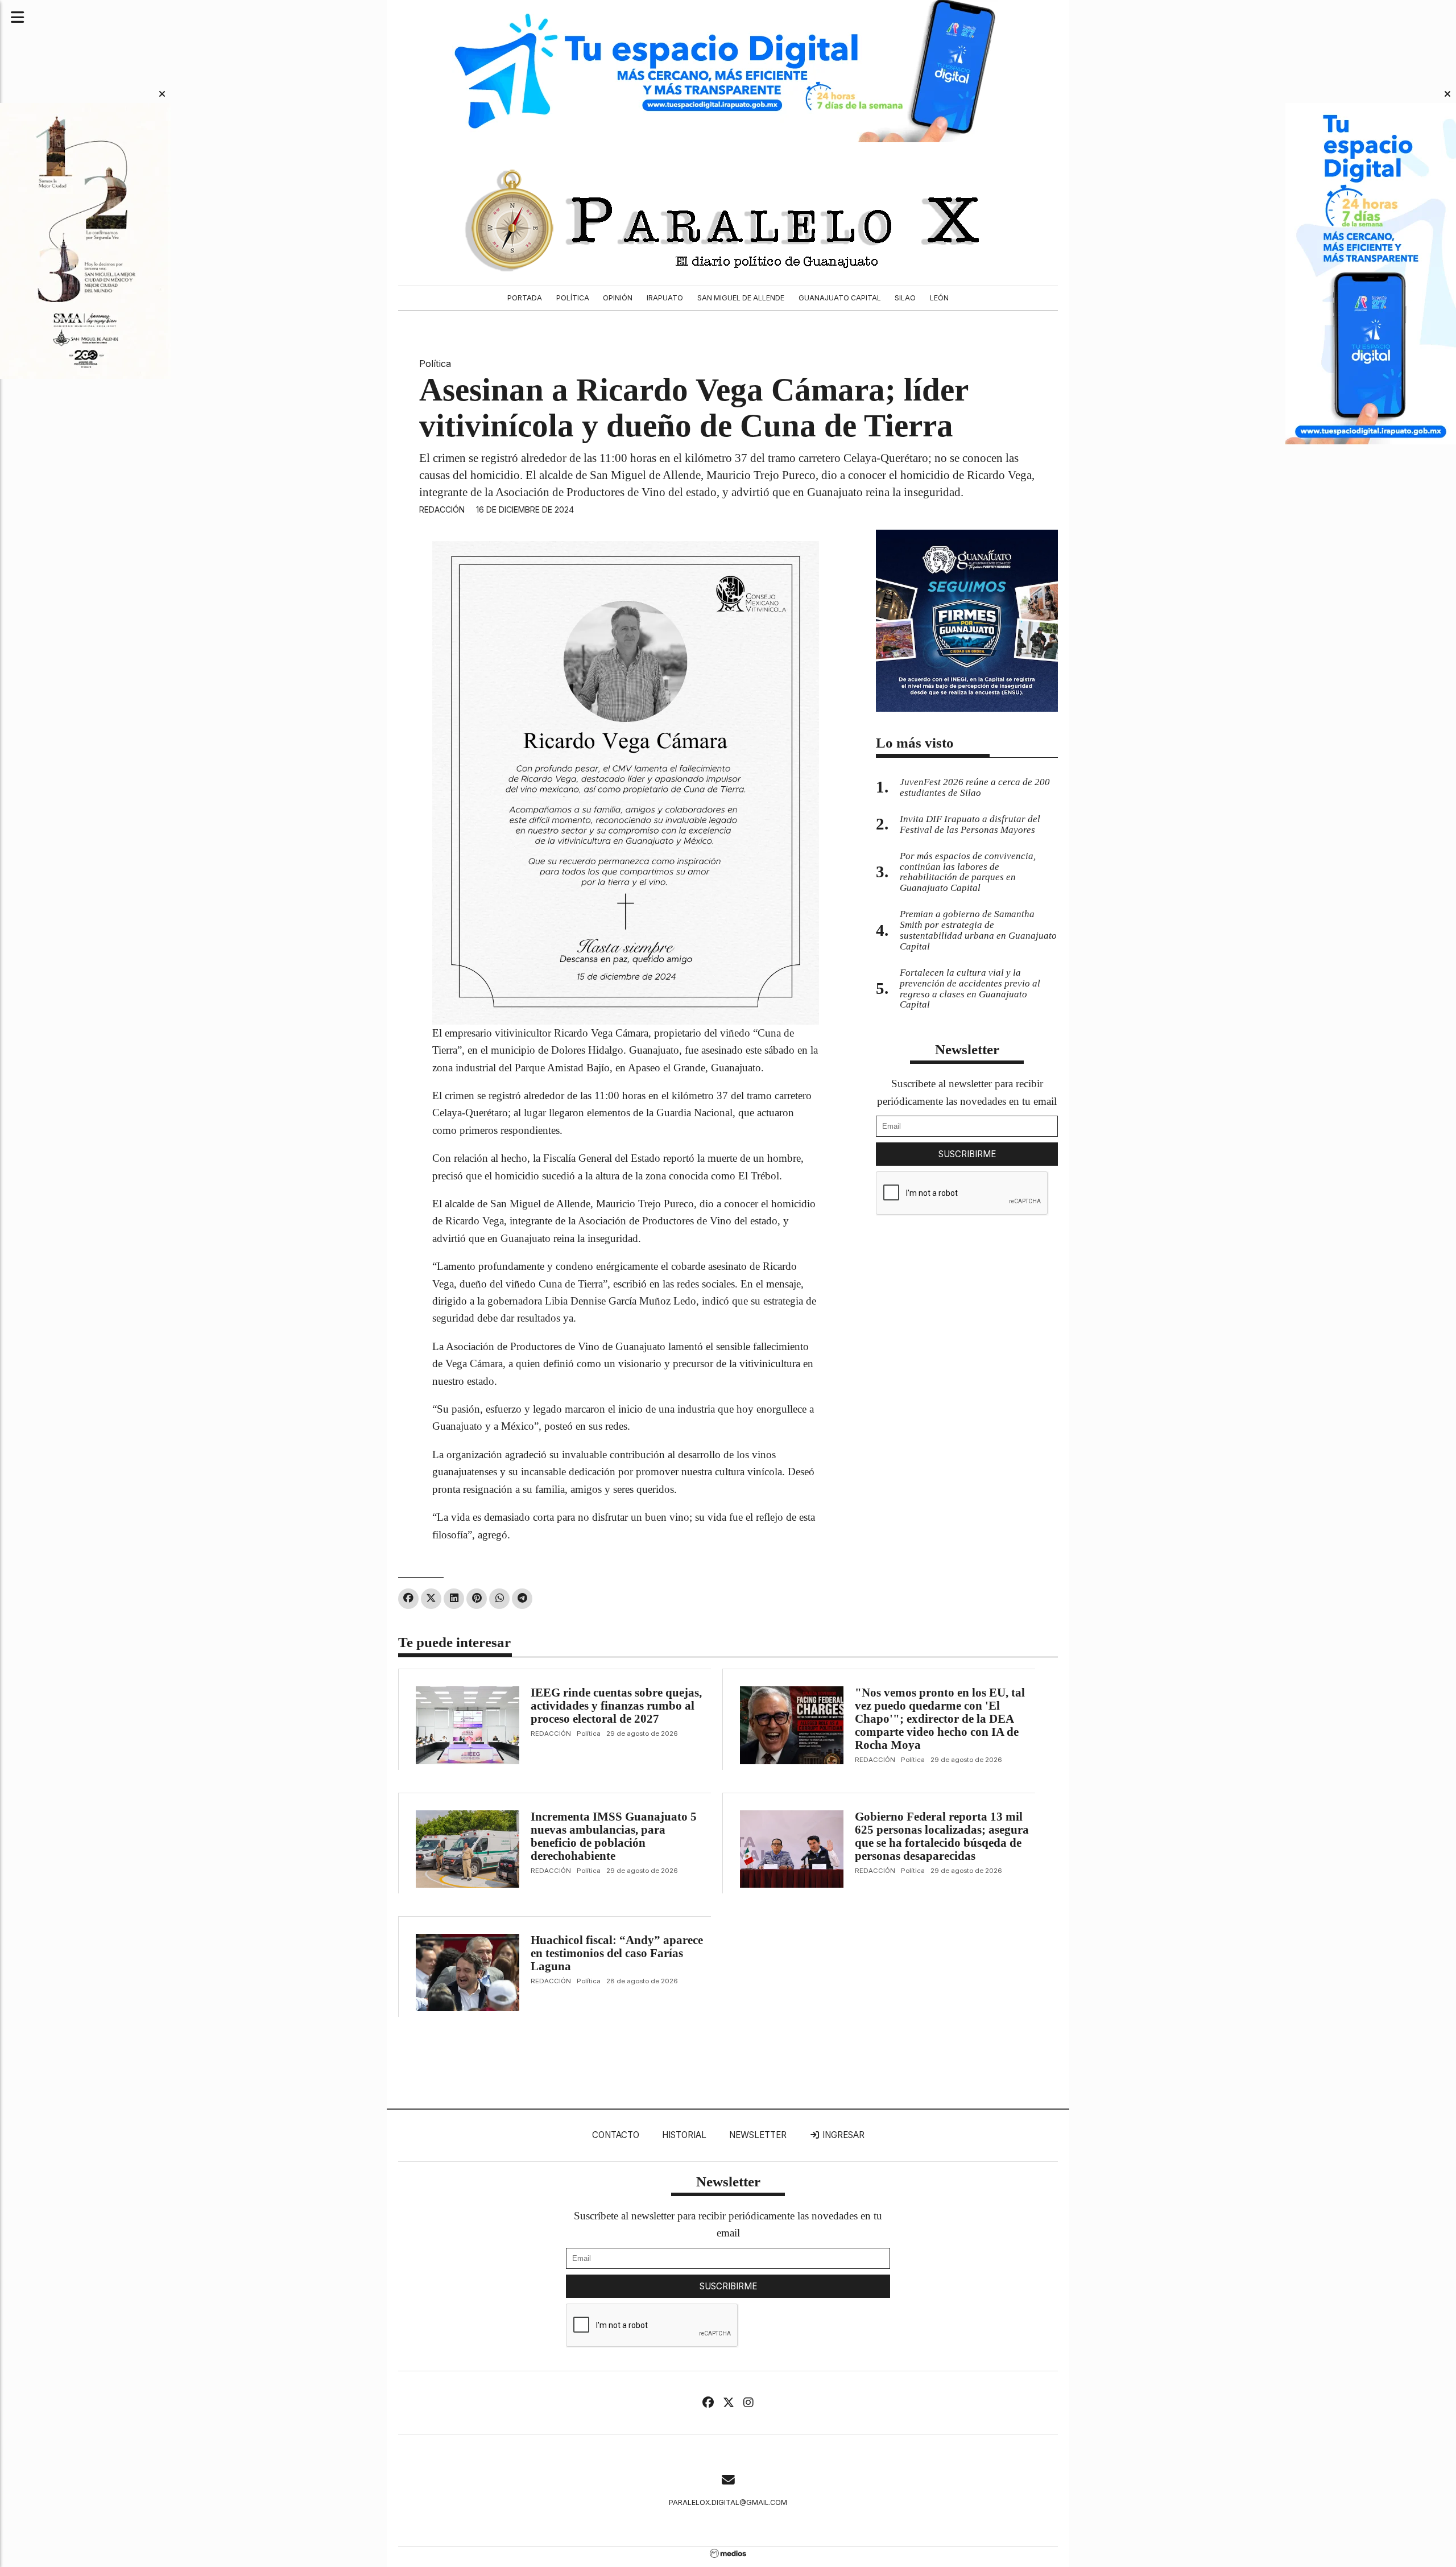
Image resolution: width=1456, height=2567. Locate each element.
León (939, 298)
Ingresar (842, 2135)
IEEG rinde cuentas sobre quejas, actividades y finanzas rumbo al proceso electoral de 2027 (616, 1706)
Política (573, 298)
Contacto (616, 2135)
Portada (525, 298)
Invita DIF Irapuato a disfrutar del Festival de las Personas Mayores (970, 824)
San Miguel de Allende (741, 298)
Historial (684, 2135)
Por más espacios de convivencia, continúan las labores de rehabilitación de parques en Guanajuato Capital (968, 872)
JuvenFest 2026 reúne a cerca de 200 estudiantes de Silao (975, 787)
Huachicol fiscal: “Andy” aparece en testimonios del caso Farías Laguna (617, 1953)
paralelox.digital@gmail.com (728, 2502)
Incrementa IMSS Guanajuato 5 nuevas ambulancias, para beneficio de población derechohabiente (614, 1836)
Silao (905, 298)
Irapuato (665, 298)
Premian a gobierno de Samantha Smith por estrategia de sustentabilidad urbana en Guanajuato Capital (978, 930)
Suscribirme (967, 1154)
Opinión (618, 298)
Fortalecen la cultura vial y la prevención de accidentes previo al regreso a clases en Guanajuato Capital (970, 989)
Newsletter (967, 1049)
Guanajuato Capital (840, 298)
